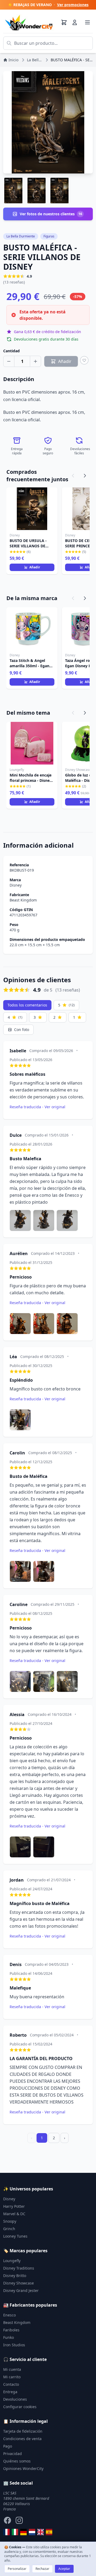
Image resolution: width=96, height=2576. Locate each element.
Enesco (9, 2315)
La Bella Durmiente (21, 236)
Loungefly (12, 2261)
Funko (9, 2337)
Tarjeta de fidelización (23, 2431)
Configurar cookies (20, 2407)
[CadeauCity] (6, 2532)
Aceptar (64, 2569)
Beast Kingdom (23, 900)
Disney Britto (15, 2276)
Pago (8, 2446)
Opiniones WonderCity (23, 2468)
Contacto (11, 2384)
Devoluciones (15, 2399)
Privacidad (13, 2454)
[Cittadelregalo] (15, 2532)
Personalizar (17, 2569)
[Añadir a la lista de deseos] (84, 360)
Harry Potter (14, 2206)
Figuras (49, 236)
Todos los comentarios (27, 1005)
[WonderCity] (23, 2532)
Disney (16, 885)
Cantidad (11, 351)
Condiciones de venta (22, 2439)
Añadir (35, 567)
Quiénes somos (17, 2461)
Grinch (9, 2229)
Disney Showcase (19, 2283)
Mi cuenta (12, 2369)
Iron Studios (14, 2345)
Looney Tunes (15, 2236)
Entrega (10, 2392)
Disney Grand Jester (21, 2290)
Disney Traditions (19, 2268)
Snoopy (10, 2221)
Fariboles (11, 2330)
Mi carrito (12, 2377)
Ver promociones (73, 5)
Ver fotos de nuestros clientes (51, 214)
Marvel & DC (14, 2214)
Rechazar (42, 2569)
